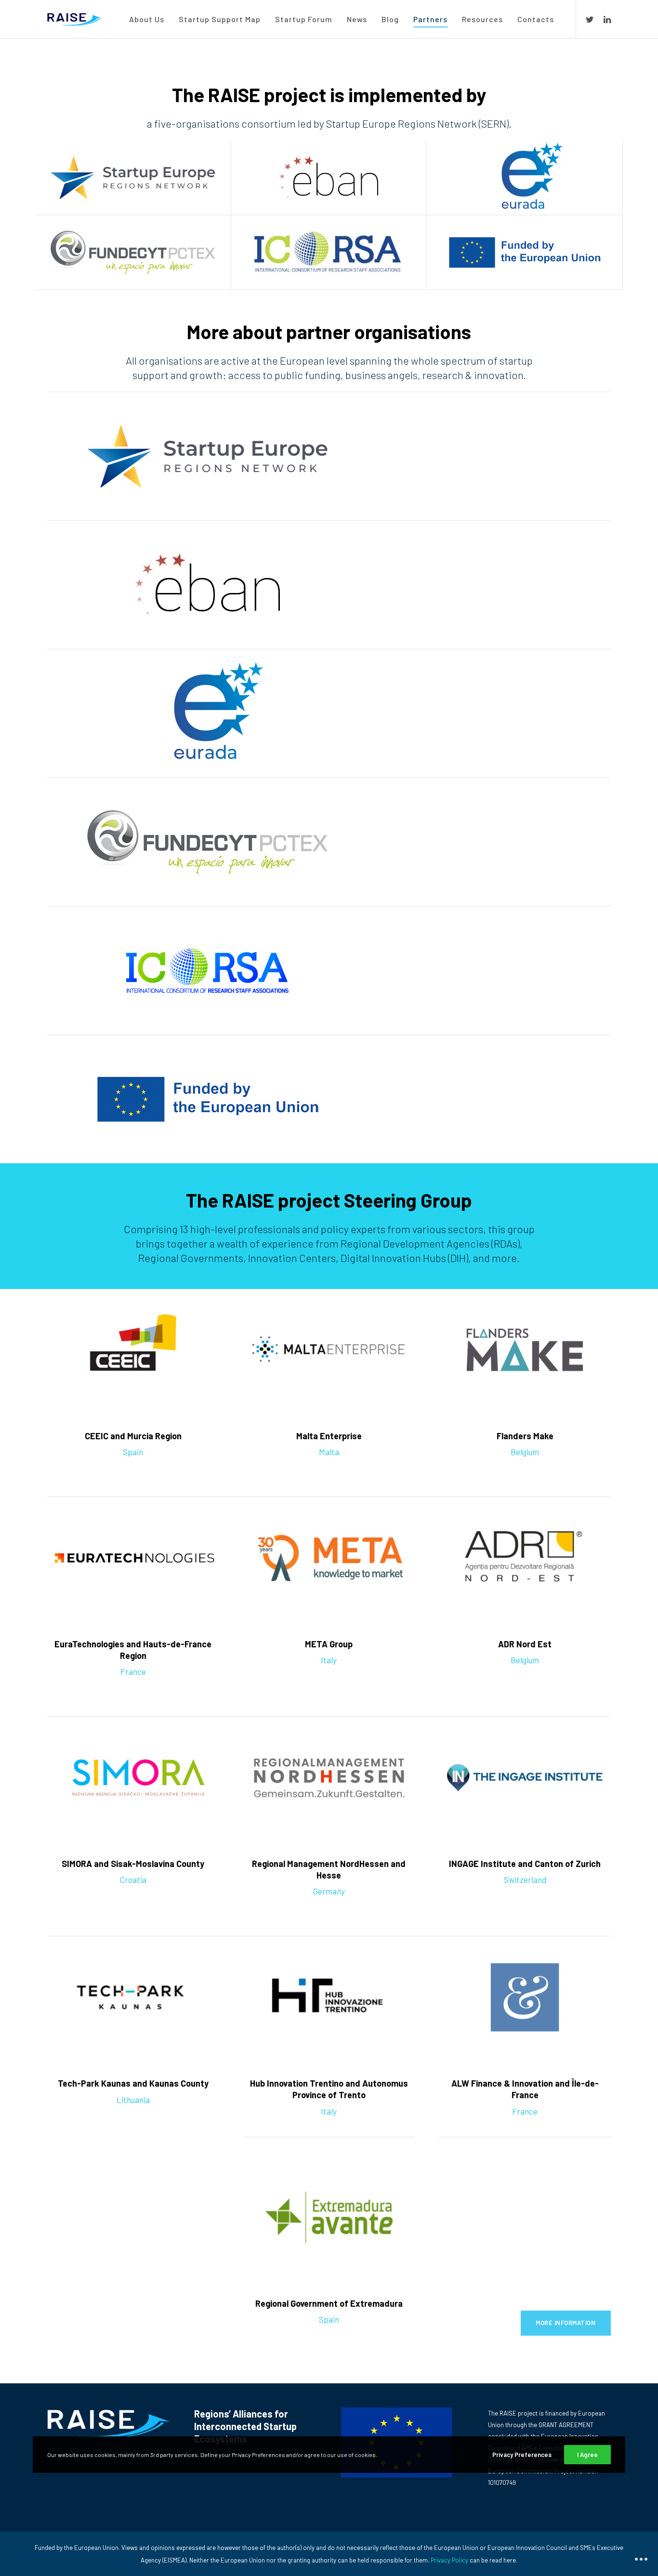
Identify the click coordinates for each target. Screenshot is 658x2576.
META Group (329, 1644)
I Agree (587, 2455)
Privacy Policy (449, 2560)
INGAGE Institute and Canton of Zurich (525, 1864)
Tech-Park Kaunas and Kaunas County (133, 2083)
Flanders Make (525, 1436)
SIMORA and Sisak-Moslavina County (133, 1864)
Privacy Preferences (522, 2455)
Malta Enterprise (329, 1436)
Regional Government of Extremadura (329, 2303)
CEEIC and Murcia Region (133, 1436)
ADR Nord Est (525, 1644)
